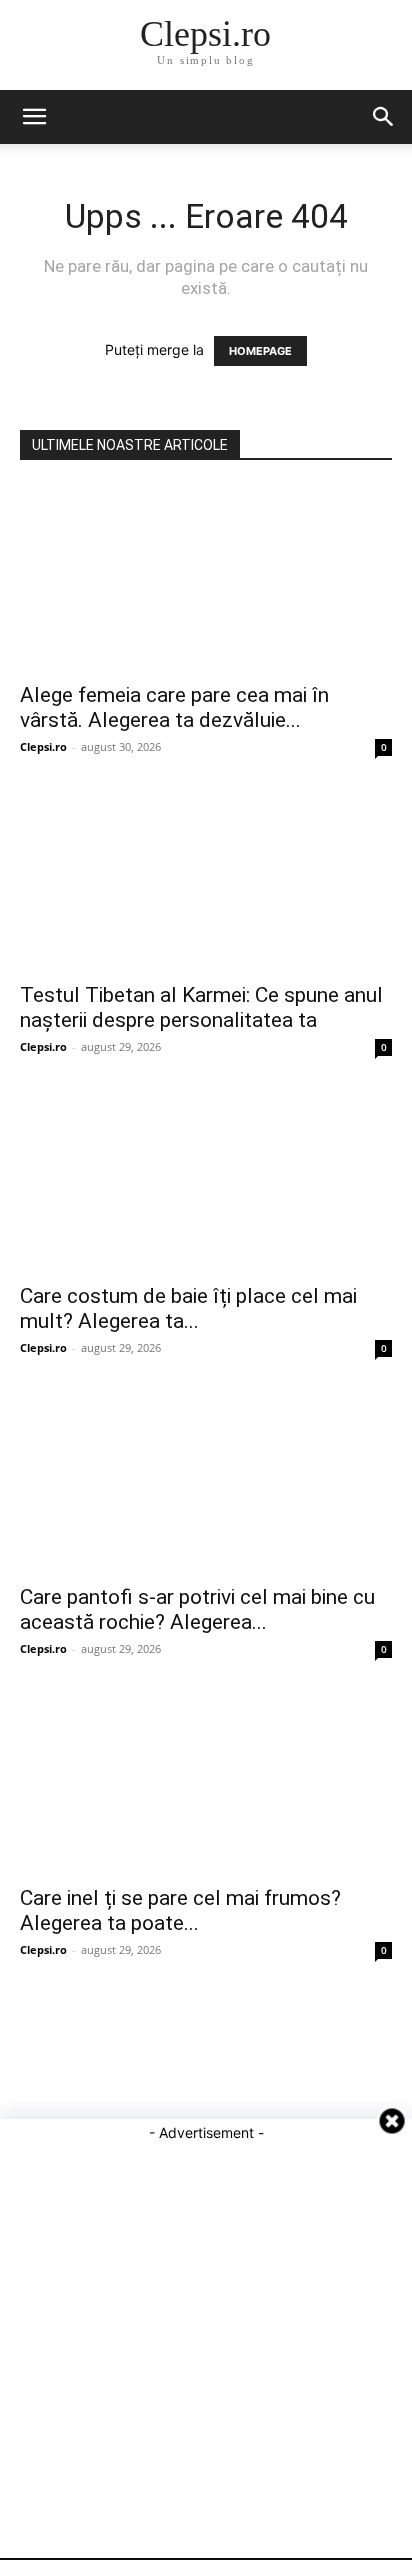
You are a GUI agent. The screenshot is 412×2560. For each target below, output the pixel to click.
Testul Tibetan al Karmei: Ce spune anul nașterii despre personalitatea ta (201, 1007)
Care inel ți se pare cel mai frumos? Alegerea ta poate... (180, 1910)
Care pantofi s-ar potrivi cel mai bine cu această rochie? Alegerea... (197, 1609)
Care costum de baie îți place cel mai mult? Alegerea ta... (188, 1308)
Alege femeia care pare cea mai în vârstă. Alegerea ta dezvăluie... (174, 707)
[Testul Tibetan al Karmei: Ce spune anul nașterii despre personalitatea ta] (206, 879)
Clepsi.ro (43, 746)
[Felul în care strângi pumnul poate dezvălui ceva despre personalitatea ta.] (206, 2082)
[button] (34, 117)
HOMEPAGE (260, 351)
